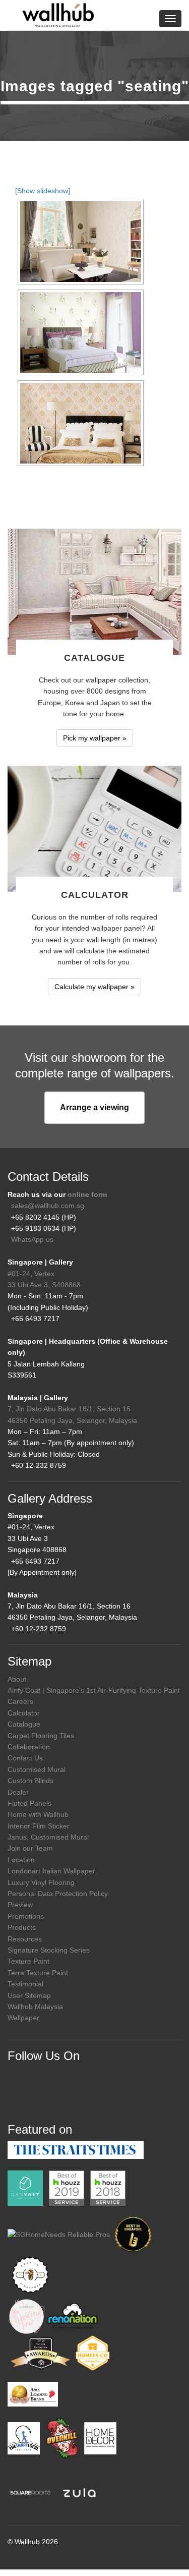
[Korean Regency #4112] (81, 332)
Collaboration (29, 1747)
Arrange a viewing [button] (94, 1107)
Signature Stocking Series (49, 1950)
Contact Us (25, 1758)
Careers (20, 1701)
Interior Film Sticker (39, 1826)
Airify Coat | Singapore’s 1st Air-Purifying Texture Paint (94, 1690)
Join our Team (30, 1848)
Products (22, 1927)
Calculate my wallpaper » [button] (94, 987)
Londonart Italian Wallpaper (51, 1871)
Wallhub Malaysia (35, 2007)
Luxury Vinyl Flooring (41, 1882)
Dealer (18, 1792)
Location (21, 1860)
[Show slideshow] (43, 191)
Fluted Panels (29, 1803)
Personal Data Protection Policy (58, 1894)
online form (87, 1194)
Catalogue (24, 1724)
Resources (25, 1939)
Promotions (26, 1916)
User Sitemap (29, 1995)
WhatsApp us (32, 1239)
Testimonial (25, 1984)
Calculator (24, 1713)
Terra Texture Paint (38, 1973)
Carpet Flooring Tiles (41, 1736)
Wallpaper (23, 2018)
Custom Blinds (30, 1781)
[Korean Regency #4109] (81, 242)
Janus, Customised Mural (48, 1837)
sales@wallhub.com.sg (48, 1206)
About (17, 1679)
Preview (20, 1905)
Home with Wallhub (38, 1814)
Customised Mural (37, 1769)
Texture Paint (28, 1961)
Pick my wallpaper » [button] (95, 738)
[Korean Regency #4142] (81, 423)
